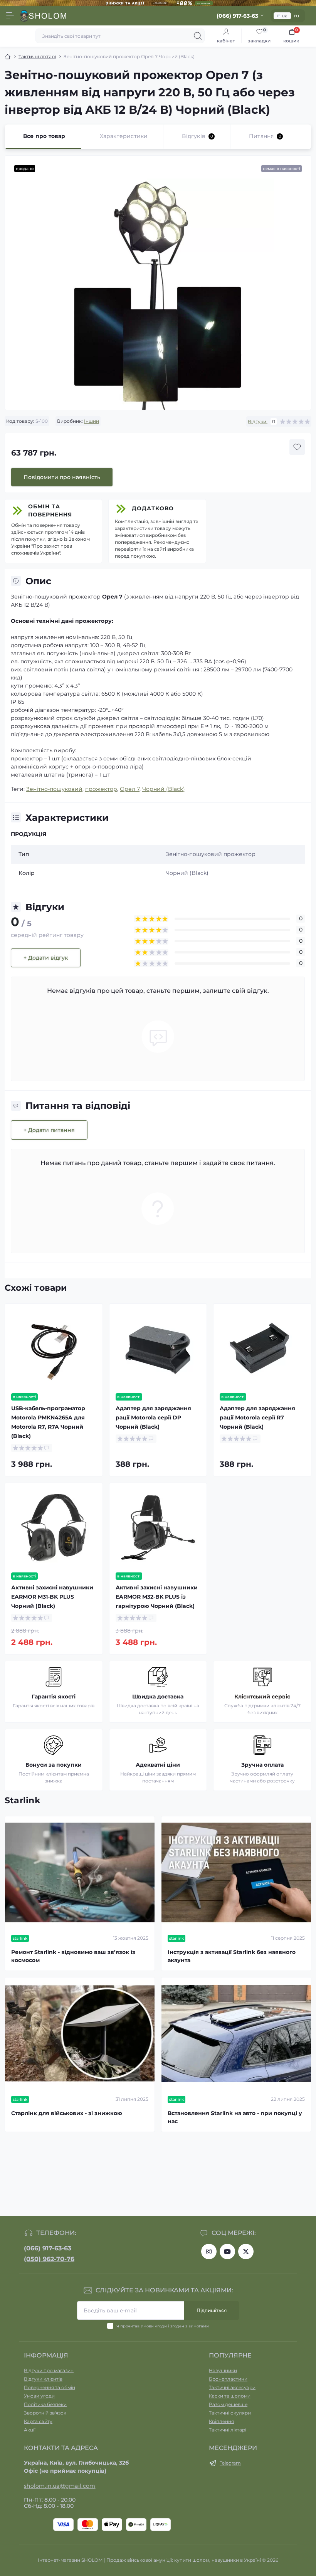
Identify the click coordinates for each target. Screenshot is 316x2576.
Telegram (230, 2463)
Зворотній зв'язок (45, 2413)
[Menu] (10, 16)
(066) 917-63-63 (48, 2248)
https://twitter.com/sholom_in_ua (246, 2251)
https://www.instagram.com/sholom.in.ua (209, 2251)
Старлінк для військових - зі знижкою (67, 2113)
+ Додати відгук (46, 958)
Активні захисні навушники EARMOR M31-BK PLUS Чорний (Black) (52, 1597)
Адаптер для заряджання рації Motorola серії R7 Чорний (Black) (257, 1417)
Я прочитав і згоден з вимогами (163, 2326)
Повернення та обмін (50, 2387)
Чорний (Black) (164, 789)
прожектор (101, 789)
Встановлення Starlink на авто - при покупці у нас (235, 2117)
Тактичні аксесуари (232, 2387)
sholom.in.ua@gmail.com (60, 2486)
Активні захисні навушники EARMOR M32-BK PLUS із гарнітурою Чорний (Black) (157, 1597)
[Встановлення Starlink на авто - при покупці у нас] (236, 2034)
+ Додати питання (49, 1130)
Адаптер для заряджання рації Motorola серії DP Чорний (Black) (153, 1417)
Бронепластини (228, 2379)
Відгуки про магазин (49, 2370)
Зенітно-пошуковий (54, 789)
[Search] (198, 36)
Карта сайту (38, 2421)
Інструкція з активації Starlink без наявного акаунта (232, 1956)
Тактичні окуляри (230, 2413)
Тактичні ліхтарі (37, 56)
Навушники (223, 2370)
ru (297, 16)
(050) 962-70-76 (49, 2259)
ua (285, 16)
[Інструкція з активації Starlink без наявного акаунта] (236, 1872)
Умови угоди (154, 2326)
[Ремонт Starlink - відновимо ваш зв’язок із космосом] (80, 1872)
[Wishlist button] (297, 447)
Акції (30, 2430)
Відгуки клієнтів (43, 2379)
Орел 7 (130, 789)
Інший (92, 421)
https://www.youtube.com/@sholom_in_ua (227, 2251)
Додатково (153, 508)
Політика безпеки (45, 2404)
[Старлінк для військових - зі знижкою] (80, 2034)
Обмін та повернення (50, 510)
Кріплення (221, 2421)
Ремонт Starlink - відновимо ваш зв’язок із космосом (73, 1956)
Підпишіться (212, 2310)
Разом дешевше (228, 2404)
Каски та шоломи (230, 2396)
